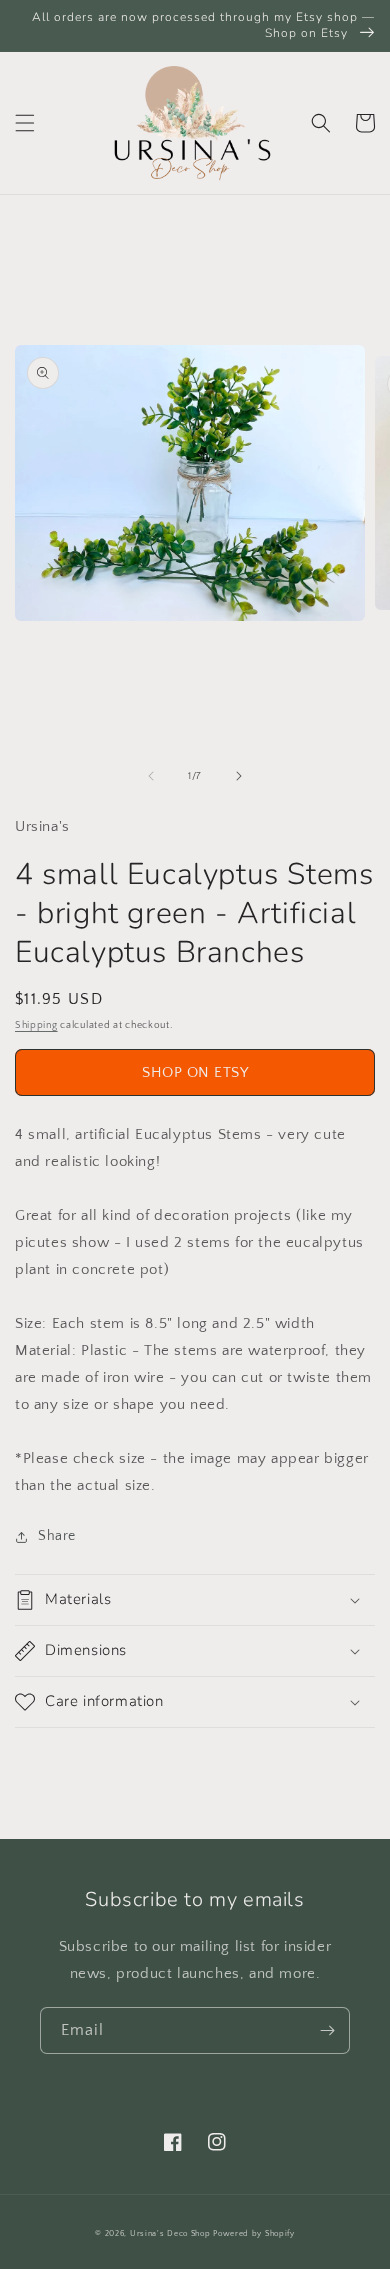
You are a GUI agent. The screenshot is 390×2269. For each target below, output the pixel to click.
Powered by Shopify (254, 2233)
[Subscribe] (327, 2030)
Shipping (36, 1025)
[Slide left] (151, 776)
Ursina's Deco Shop (170, 2233)
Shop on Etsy (195, 1072)
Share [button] (57, 1536)
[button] (25, 123)
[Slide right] (239, 776)
